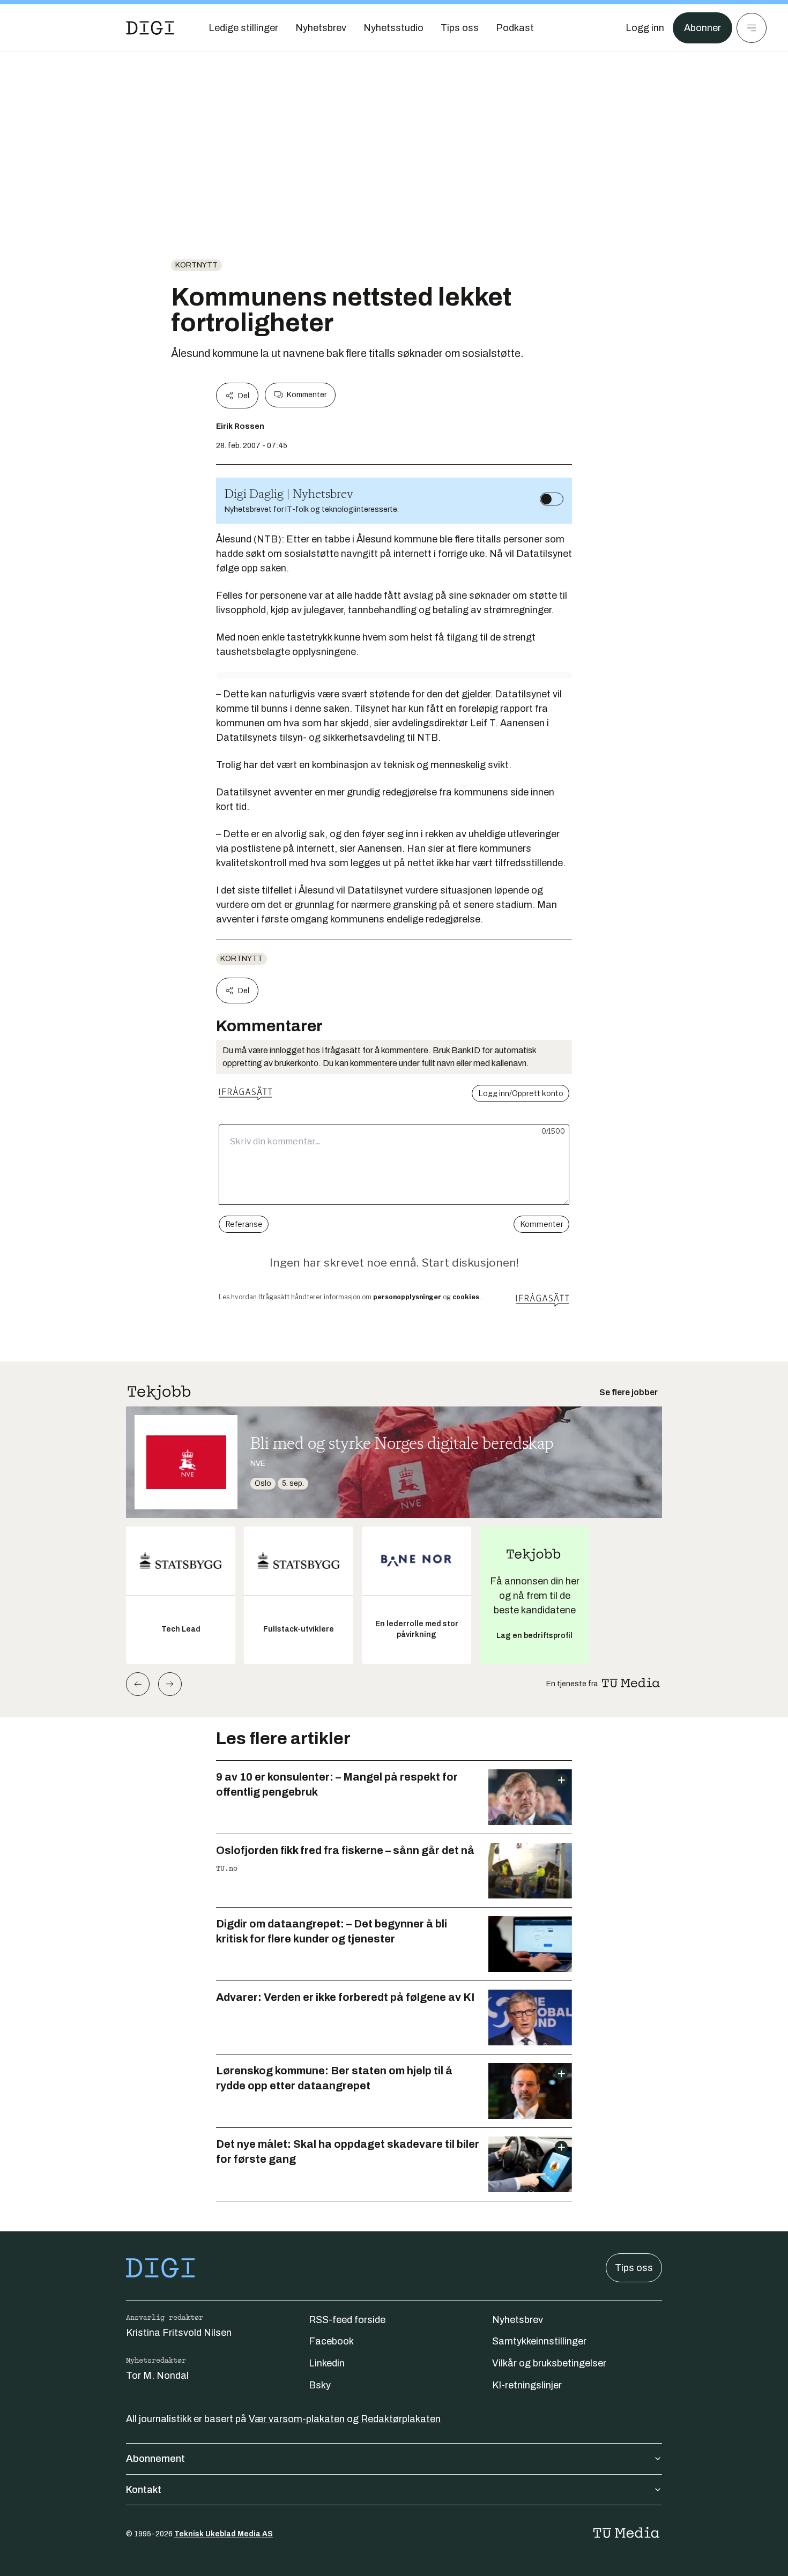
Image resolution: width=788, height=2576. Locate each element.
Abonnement (155, 2459)
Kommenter (307, 395)
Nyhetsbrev (518, 2320)
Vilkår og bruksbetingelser (549, 2363)
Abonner (702, 28)
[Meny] (752, 28)
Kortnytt (196, 265)
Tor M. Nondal (157, 2376)
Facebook (331, 2341)
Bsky (320, 2385)
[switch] (552, 499)
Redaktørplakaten (401, 2419)
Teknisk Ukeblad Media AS (224, 2534)
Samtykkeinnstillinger (539, 2341)
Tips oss (634, 2268)
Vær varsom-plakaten (297, 2419)
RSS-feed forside (347, 2320)
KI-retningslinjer (527, 2385)
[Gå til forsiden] (150, 28)
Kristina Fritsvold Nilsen (179, 2333)
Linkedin (327, 2363)
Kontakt (144, 2490)
